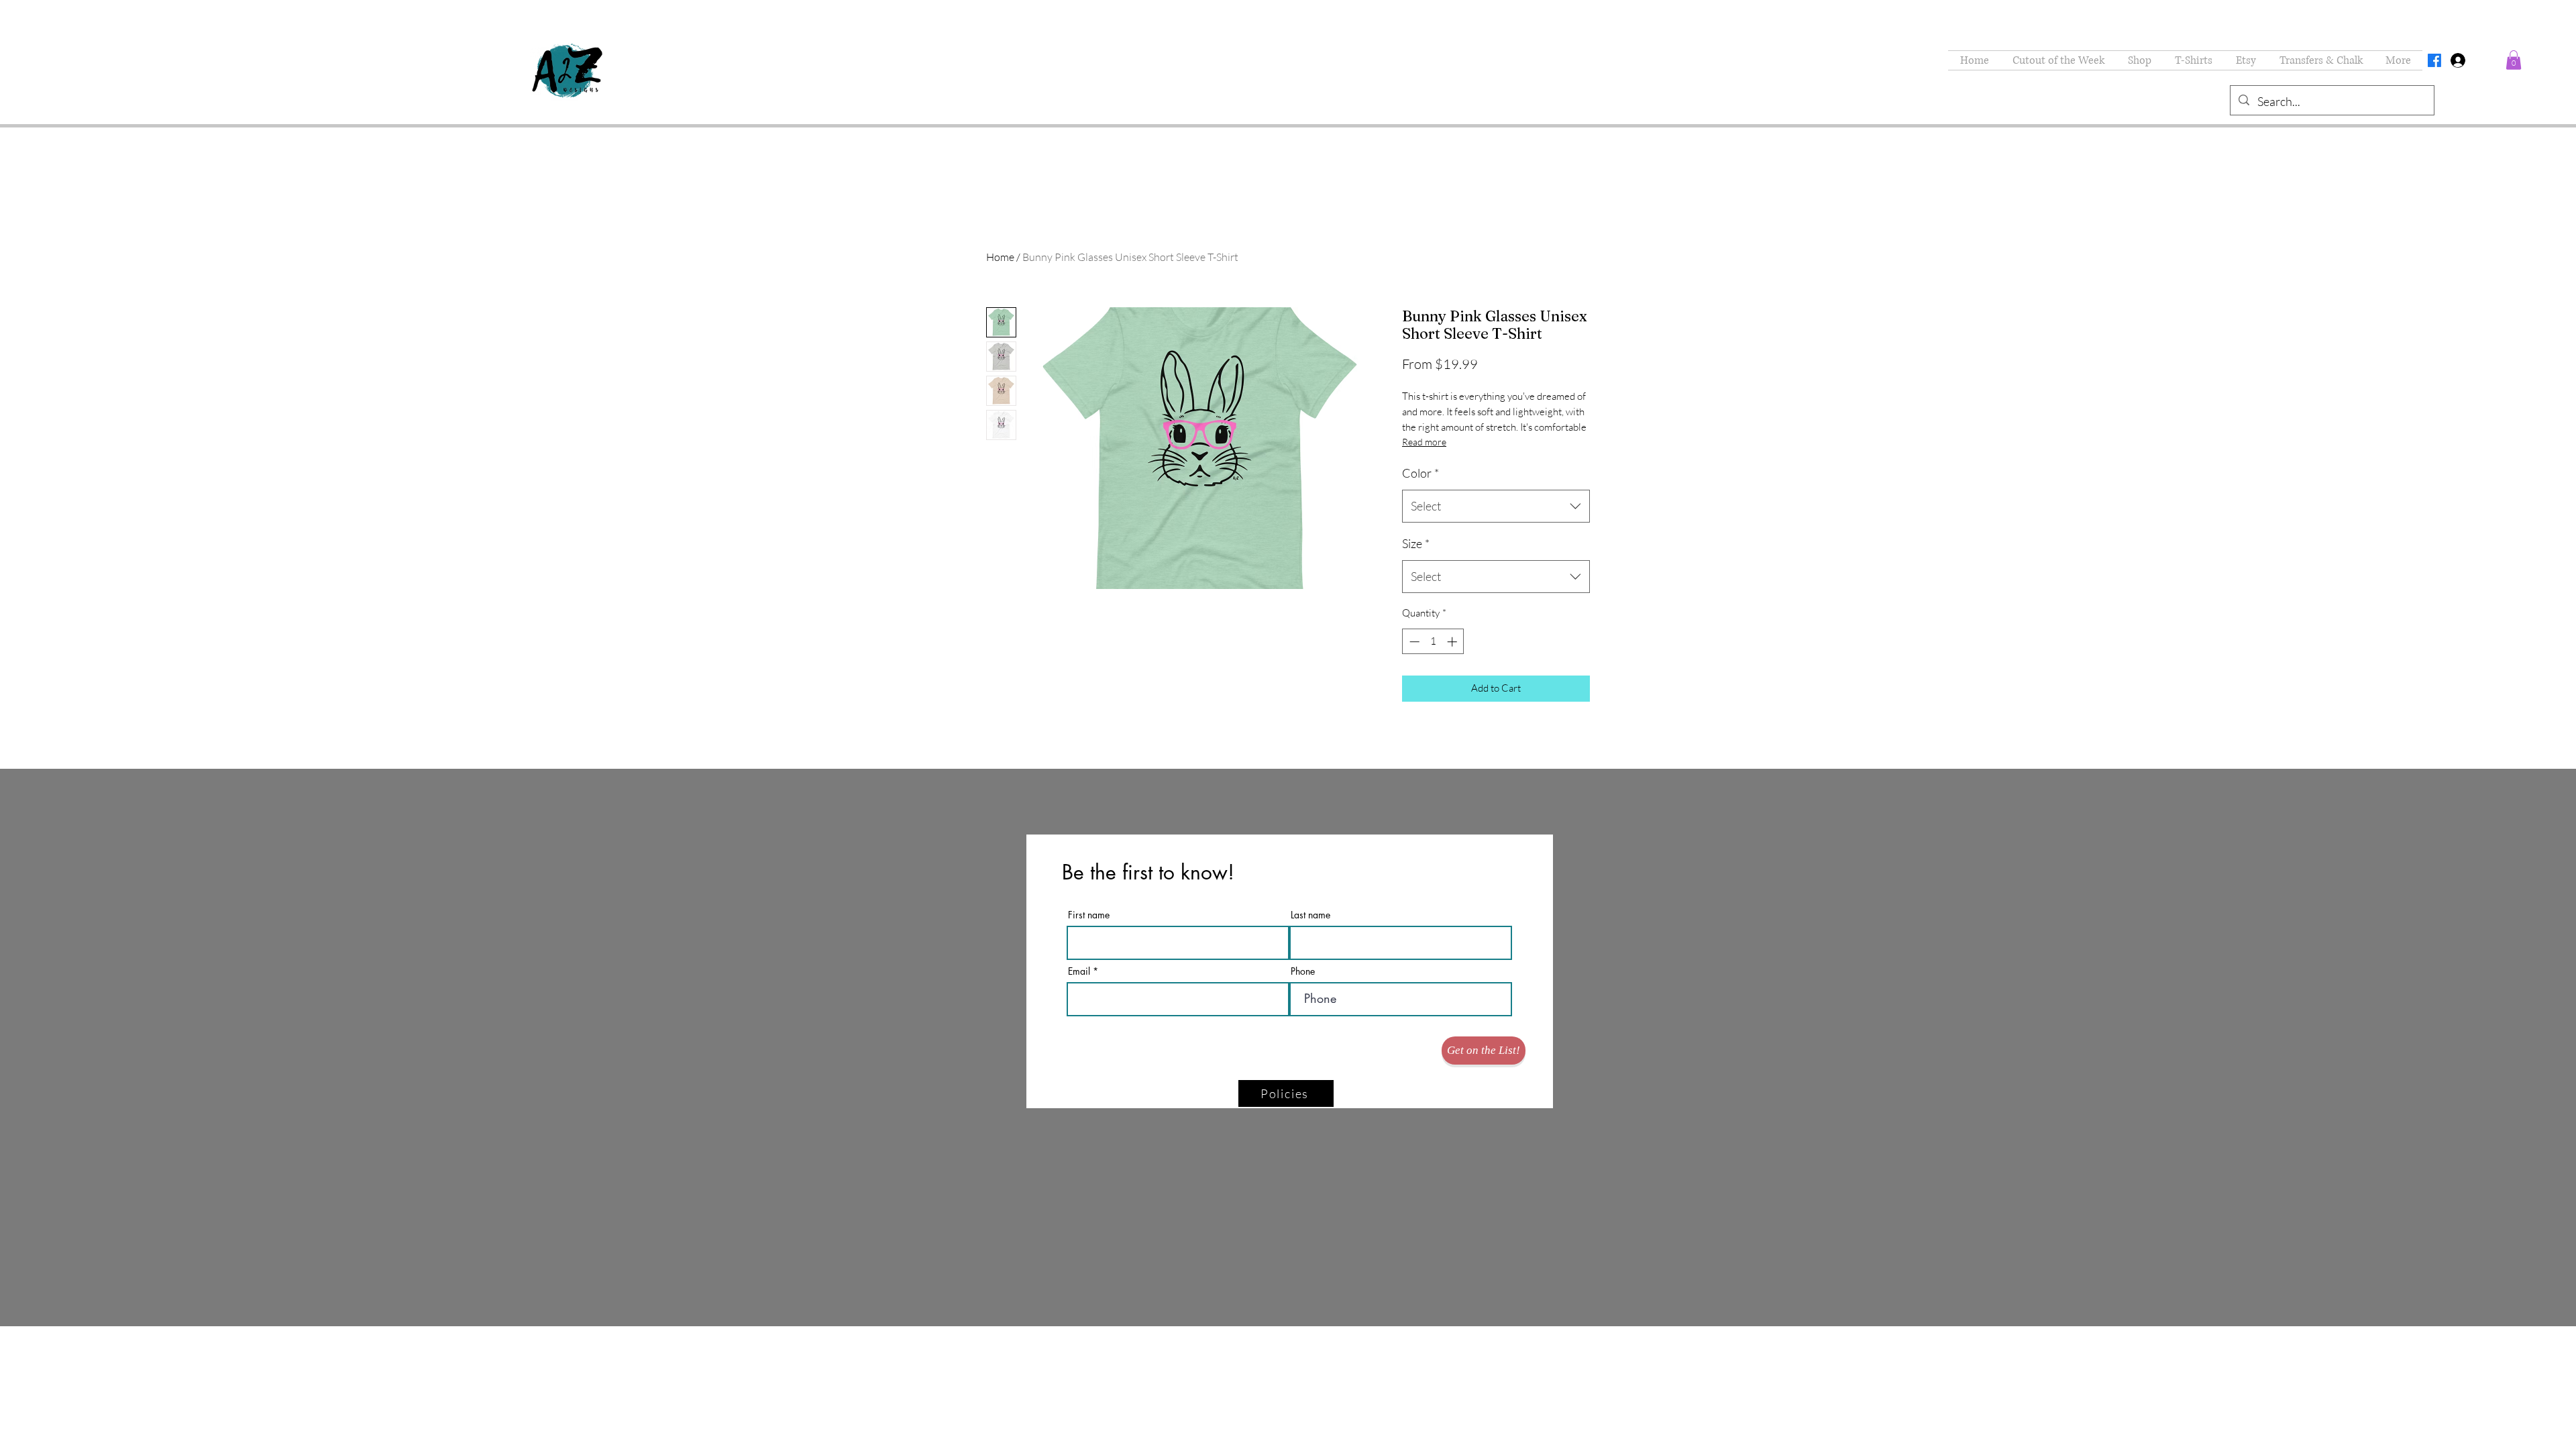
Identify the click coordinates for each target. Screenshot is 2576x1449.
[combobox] (1496, 506)
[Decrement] (1413, 642)
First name (1089, 915)
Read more (1424, 442)
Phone (1303, 971)
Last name (1310, 915)
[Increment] (1453, 642)
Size (1416, 543)
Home (1000, 257)
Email (1079, 971)
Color (1420, 473)
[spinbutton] (1433, 642)
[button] (2139, 60)
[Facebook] (2434, 60)
